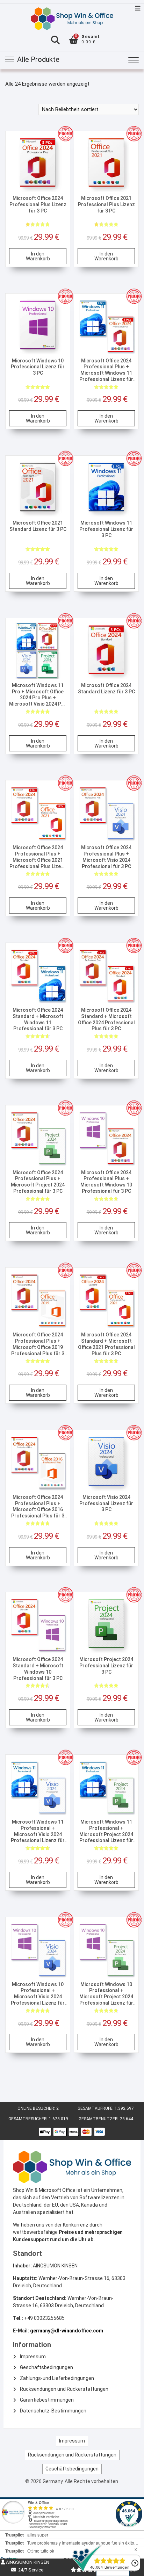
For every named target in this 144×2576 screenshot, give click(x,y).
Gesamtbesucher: (29, 2119)
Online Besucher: (37, 2108)
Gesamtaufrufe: (96, 2108)
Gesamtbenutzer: (99, 2119)
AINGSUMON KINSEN (27, 2562)
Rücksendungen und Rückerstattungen (64, 2389)
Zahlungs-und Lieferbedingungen (57, 2378)
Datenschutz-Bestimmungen (53, 2411)
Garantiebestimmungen (47, 2400)
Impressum (33, 2357)
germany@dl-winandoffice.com (67, 2331)
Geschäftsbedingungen (46, 2367)
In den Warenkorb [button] (38, 256)
